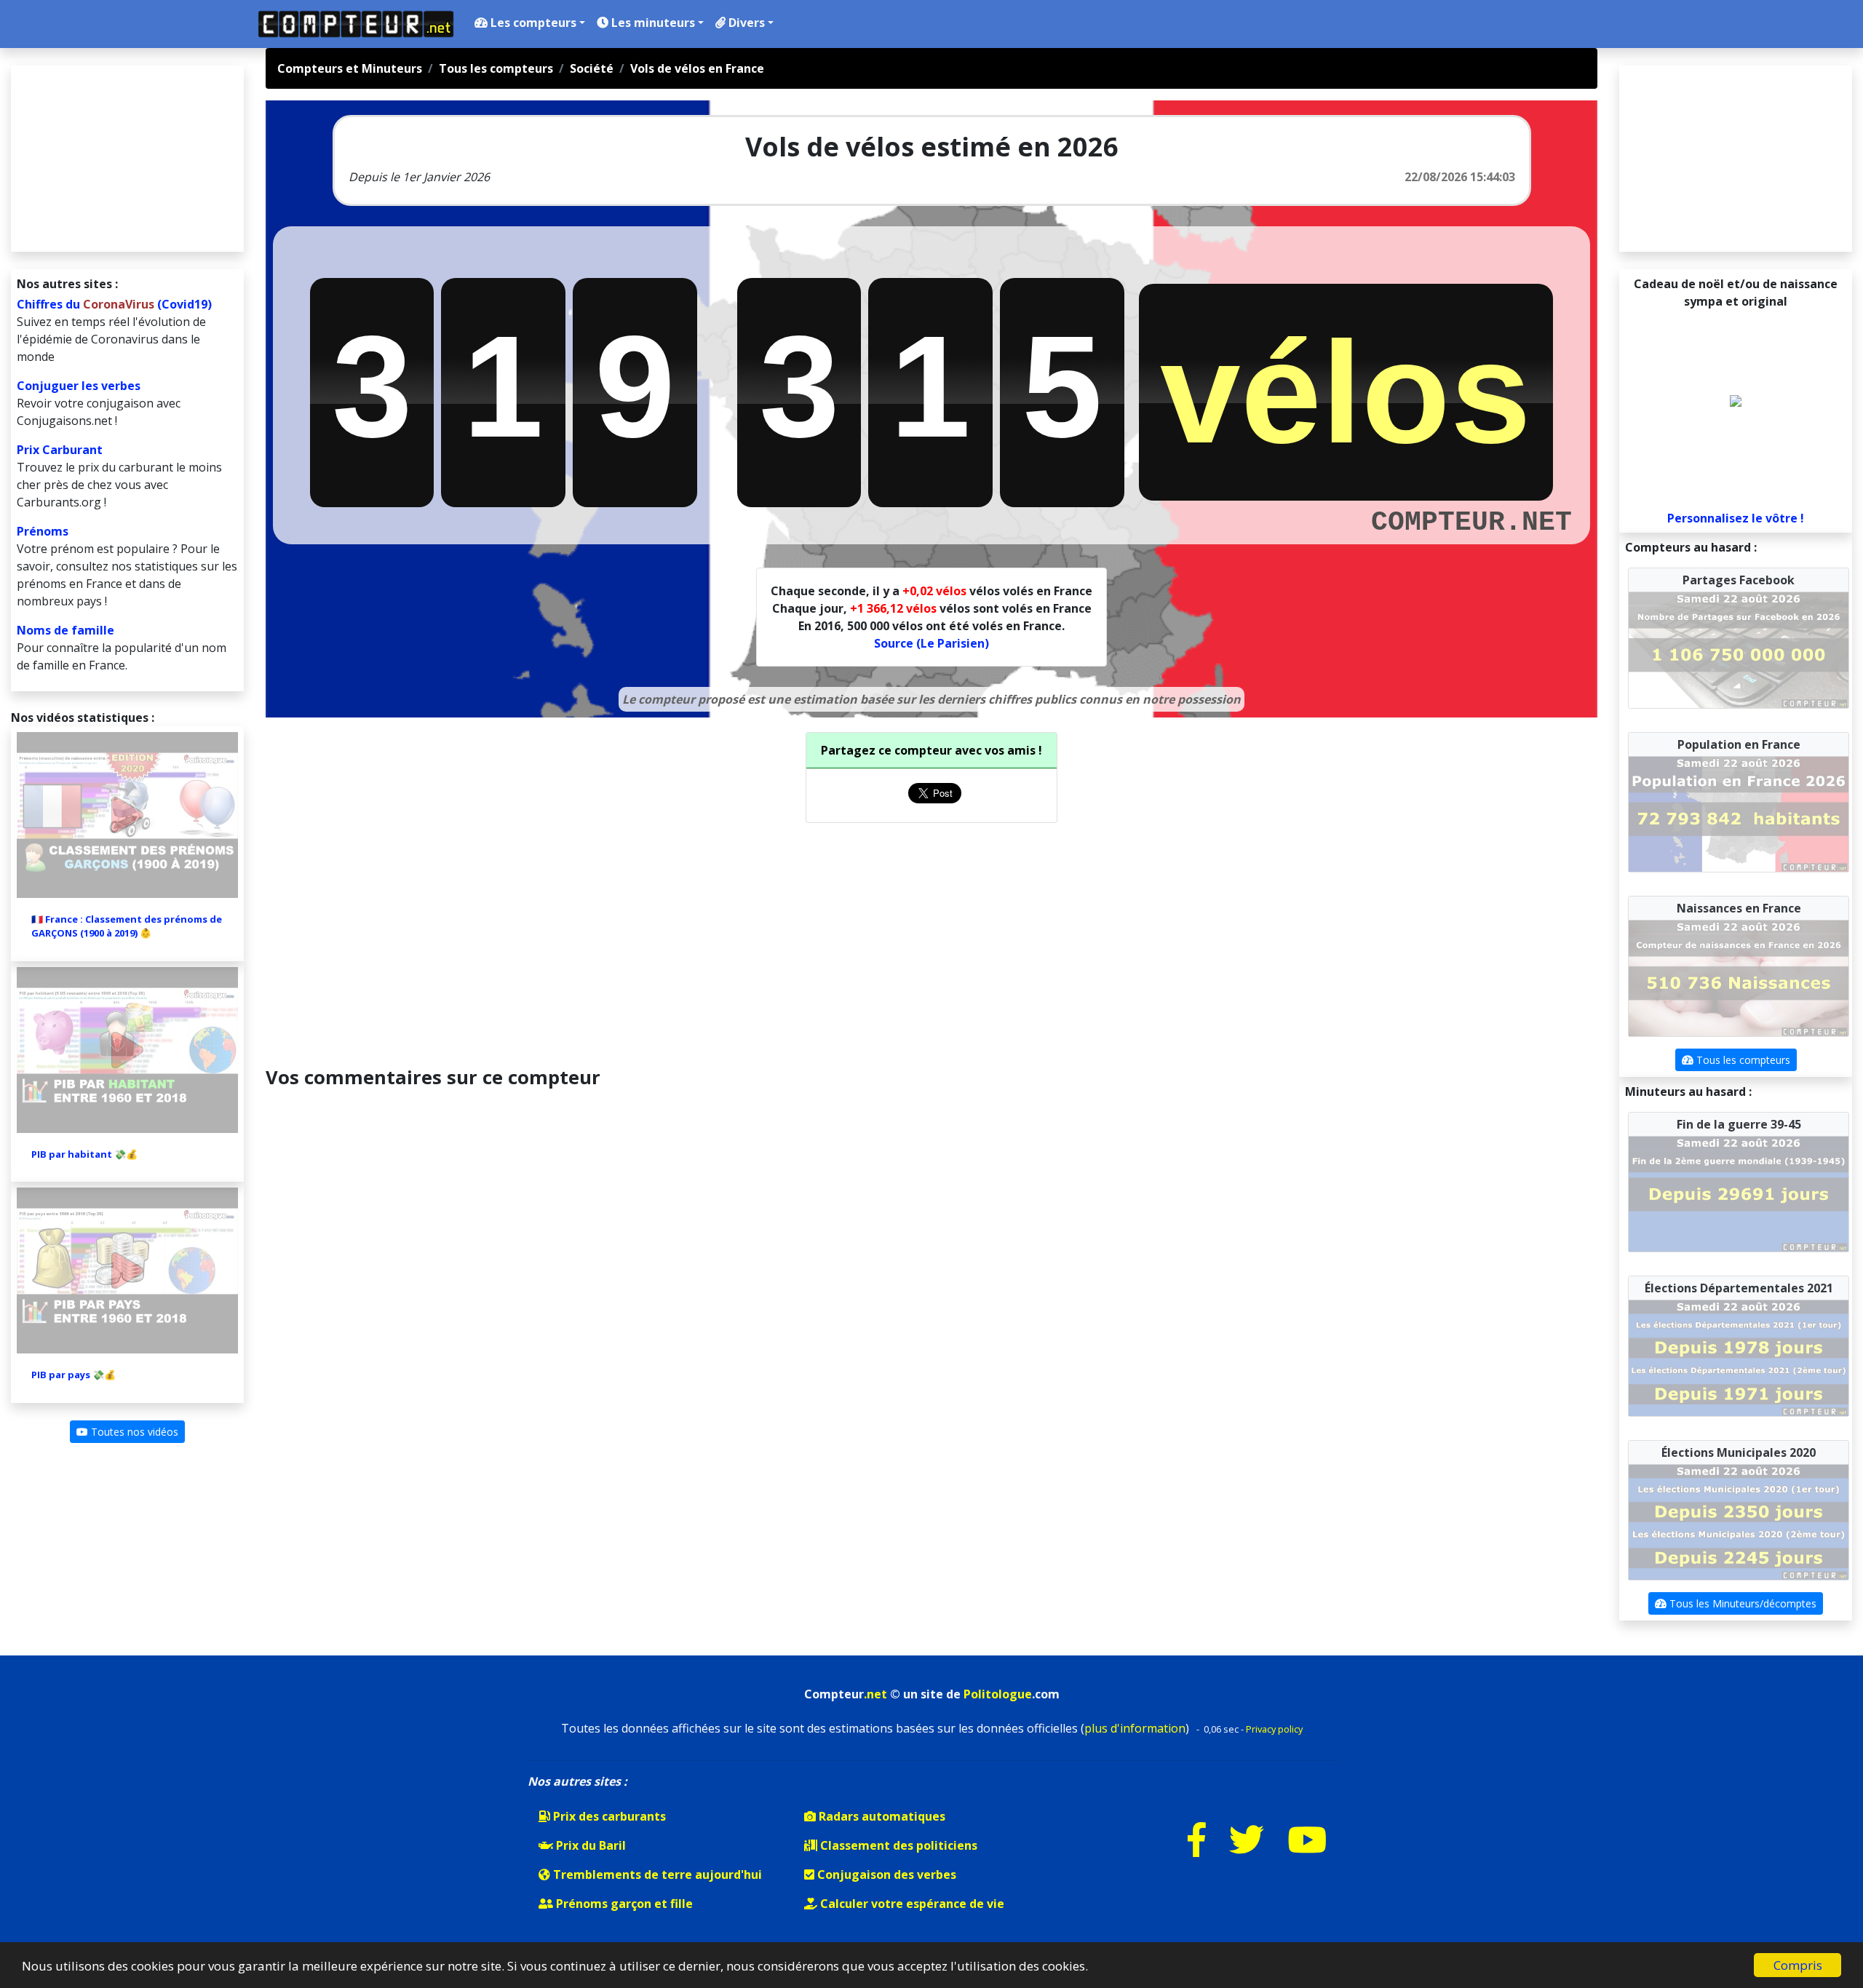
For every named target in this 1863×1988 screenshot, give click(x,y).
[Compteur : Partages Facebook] (1739, 649)
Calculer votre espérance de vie (911, 1904)
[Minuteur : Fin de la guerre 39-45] (1739, 1193)
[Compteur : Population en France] (1739, 813)
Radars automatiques (881, 1816)
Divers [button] (745, 23)
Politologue (998, 1694)
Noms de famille (65, 630)
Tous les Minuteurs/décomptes (1741, 1603)
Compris (1798, 1965)
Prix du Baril (589, 1845)
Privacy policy (1274, 1729)
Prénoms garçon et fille (623, 1904)
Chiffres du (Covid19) (114, 304)
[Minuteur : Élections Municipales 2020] (1739, 1521)
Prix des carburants (608, 1816)
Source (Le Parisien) (931, 643)
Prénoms (43, 531)
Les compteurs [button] (532, 23)
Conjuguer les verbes (79, 386)
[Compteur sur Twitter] (1247, 1849)
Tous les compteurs (1742, 1060)
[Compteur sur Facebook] (1197, 1849)
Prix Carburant (60, 450)
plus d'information (1135, 1728)
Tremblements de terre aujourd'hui (656, 1874)
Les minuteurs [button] (652, 23)
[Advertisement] (931, 942)
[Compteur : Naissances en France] (1739, 977)
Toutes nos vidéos (133, 1432)
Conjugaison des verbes (885, 1874)
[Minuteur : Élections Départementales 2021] (1739, 1357)
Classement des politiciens (897, 1845)
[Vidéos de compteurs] (1307, 1849)
